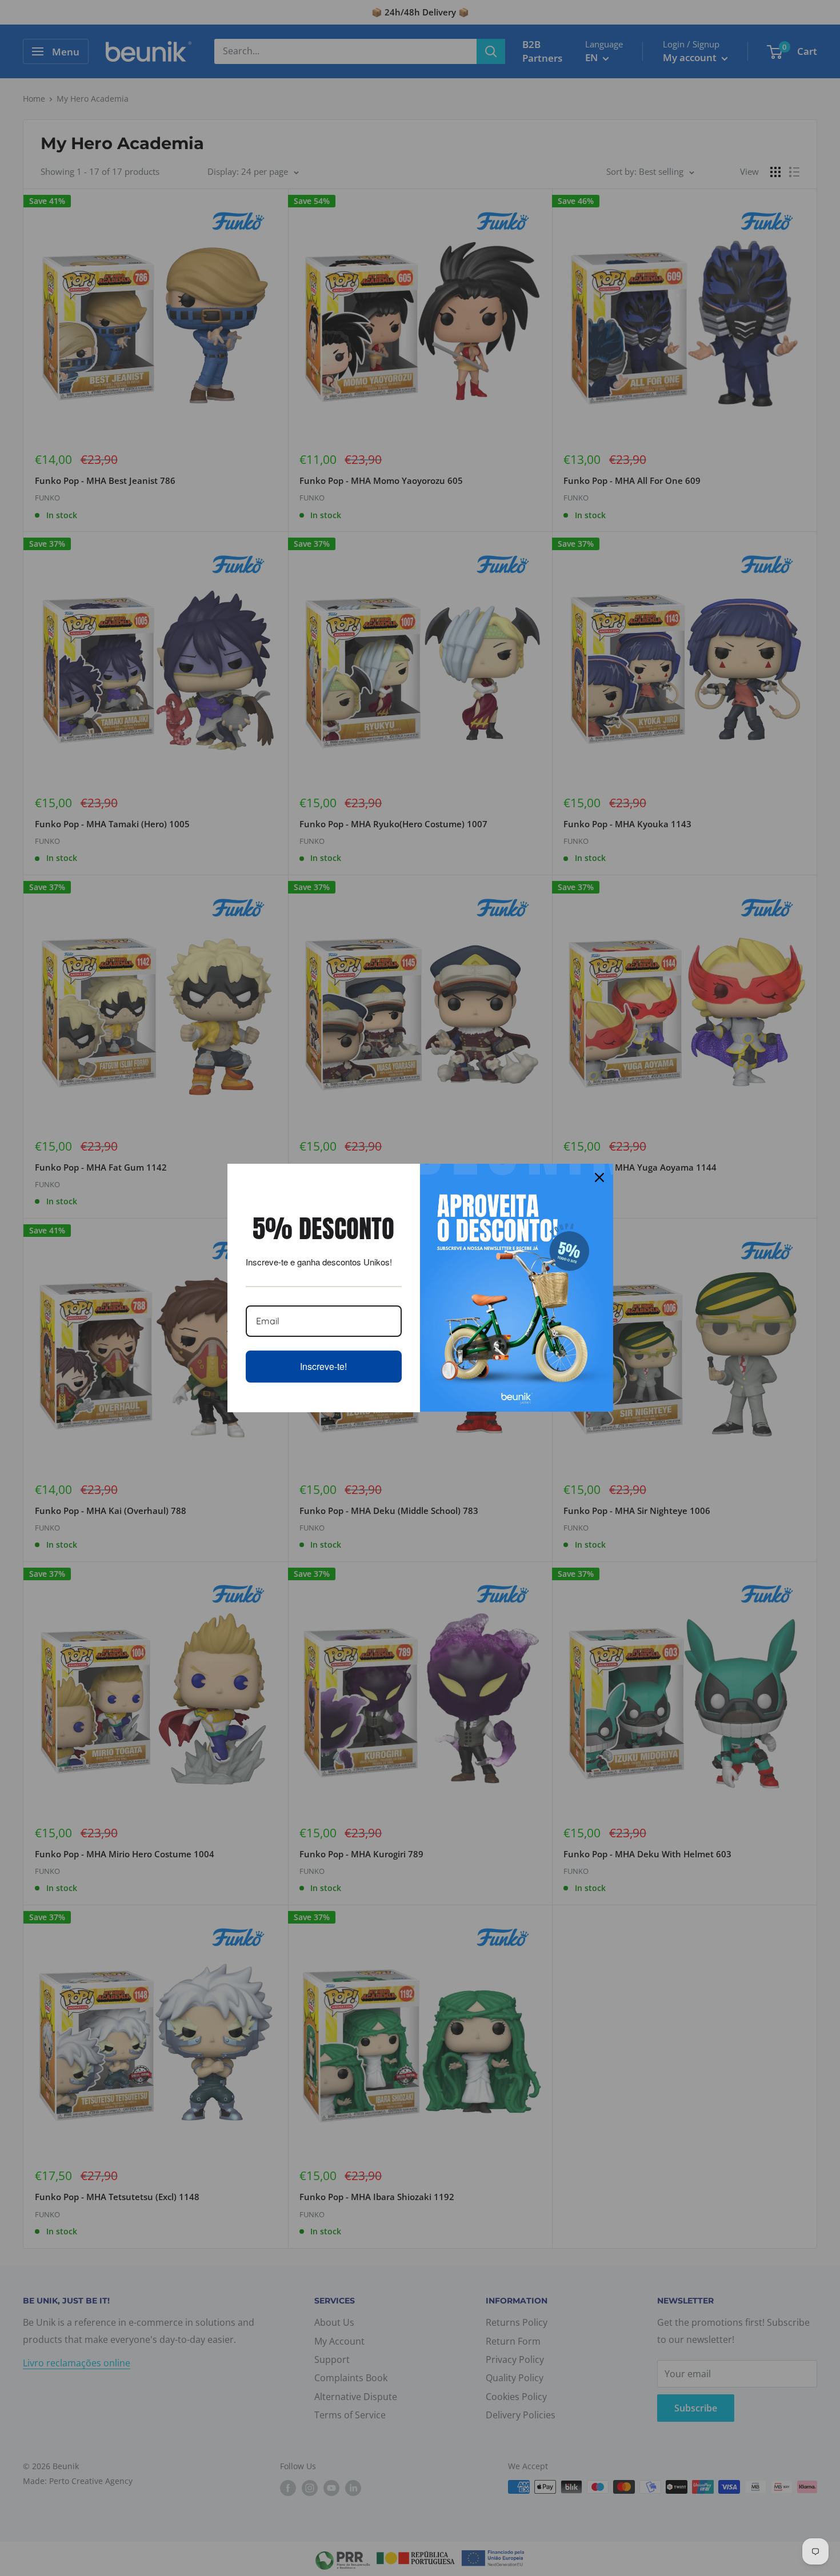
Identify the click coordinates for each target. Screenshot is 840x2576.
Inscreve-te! (323, 1366)
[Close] (599, 1177)
